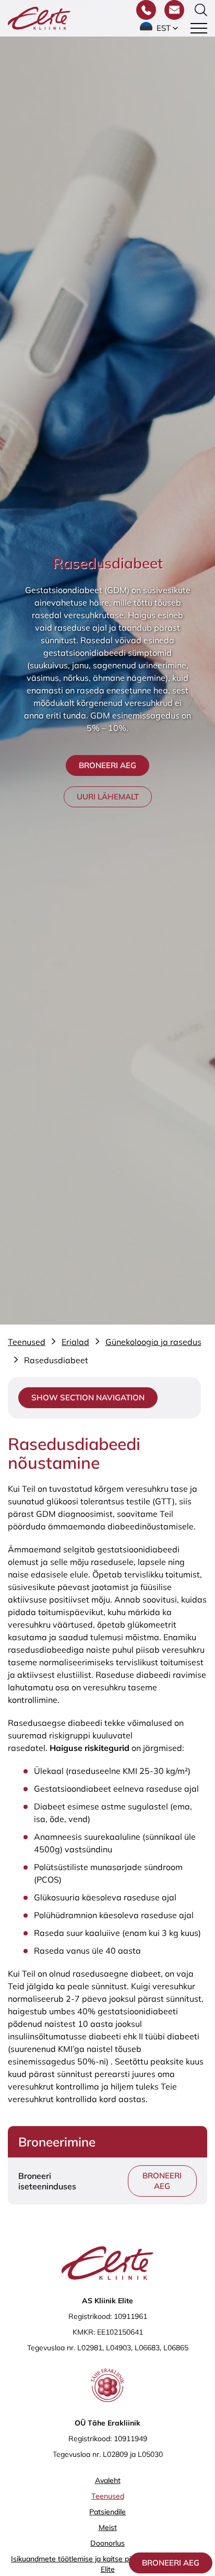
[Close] (195, 2306)
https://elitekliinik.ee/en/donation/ (65, 2491)
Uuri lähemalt (108, 797)
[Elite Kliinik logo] (39, 17)
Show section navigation (88, 1397)
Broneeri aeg (171, 2563)
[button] (160, 28)
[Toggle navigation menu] (199, 28)
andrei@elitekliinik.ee (142, 2516)
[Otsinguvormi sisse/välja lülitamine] (201, 10)
